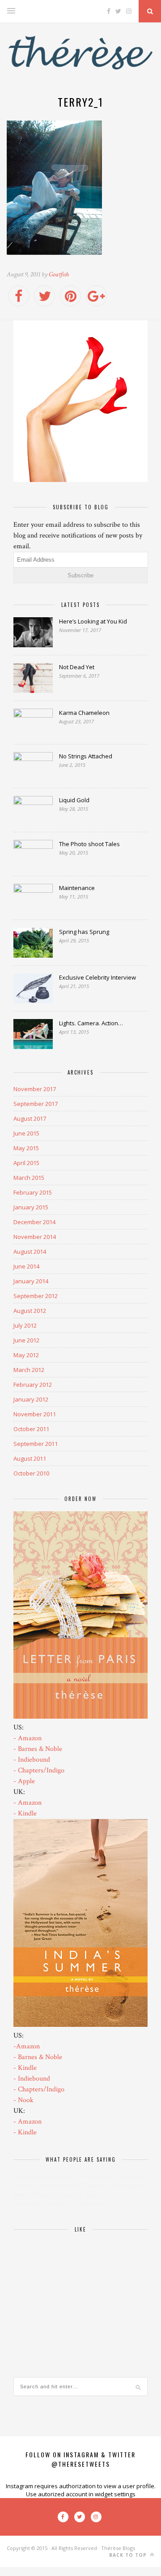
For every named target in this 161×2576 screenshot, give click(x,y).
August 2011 (30, 1458)
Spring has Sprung (84, 932)
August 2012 (30, 1311)
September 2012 (36, 1296)
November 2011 (35, 1414)
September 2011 (36, 1444)
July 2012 (25, 1325)
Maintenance (77, 888)
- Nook (23, 2100)
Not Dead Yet (77, 667)
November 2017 (35, 1089)
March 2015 (29, 1178)
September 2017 (36, 1104)
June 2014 (26, 1266)
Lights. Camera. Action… (91, 1023)
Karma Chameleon (84, 713)
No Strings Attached (86, 756)
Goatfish (59, 274)
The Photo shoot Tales (89, 844)
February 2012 (33, 1385)
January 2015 (31, 1207)
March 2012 (29, 1370)
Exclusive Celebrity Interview (97, 977)
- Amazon (28, 1738)
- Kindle (25, 1813)
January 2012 (31, 1399)
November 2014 (35, 1237)
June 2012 (26, 1340)
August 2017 (30, 1118)
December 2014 (34, 1222)
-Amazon (27, 2046)
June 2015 (26, 1133)
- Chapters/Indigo (39, 1770)
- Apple (24, 1781)
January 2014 (31, 1281)
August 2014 (30, 1251)
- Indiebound (32, 1760)
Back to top (129, 2555)
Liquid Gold (74, 800)
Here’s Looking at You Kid (93, 621)
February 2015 (33, 1192)
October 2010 (31, 1473)
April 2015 (26, 1163)
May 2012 (26, 1355)
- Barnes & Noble (38, 1749)
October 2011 (31, 1429)
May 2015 (26, 1148)
